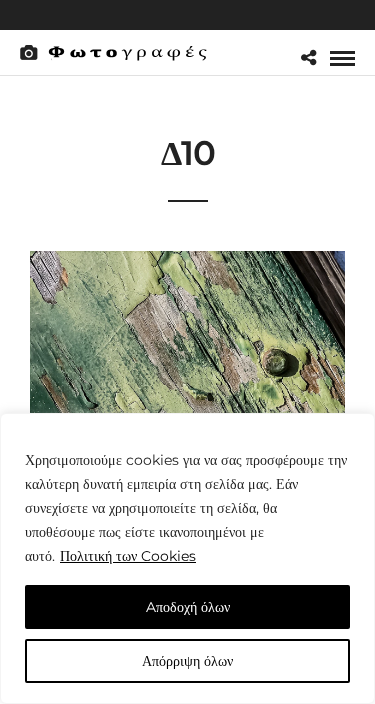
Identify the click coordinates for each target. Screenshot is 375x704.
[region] (187, 558)
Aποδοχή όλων (188, 607)
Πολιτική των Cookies (128, 556)
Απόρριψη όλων (187, 661)
